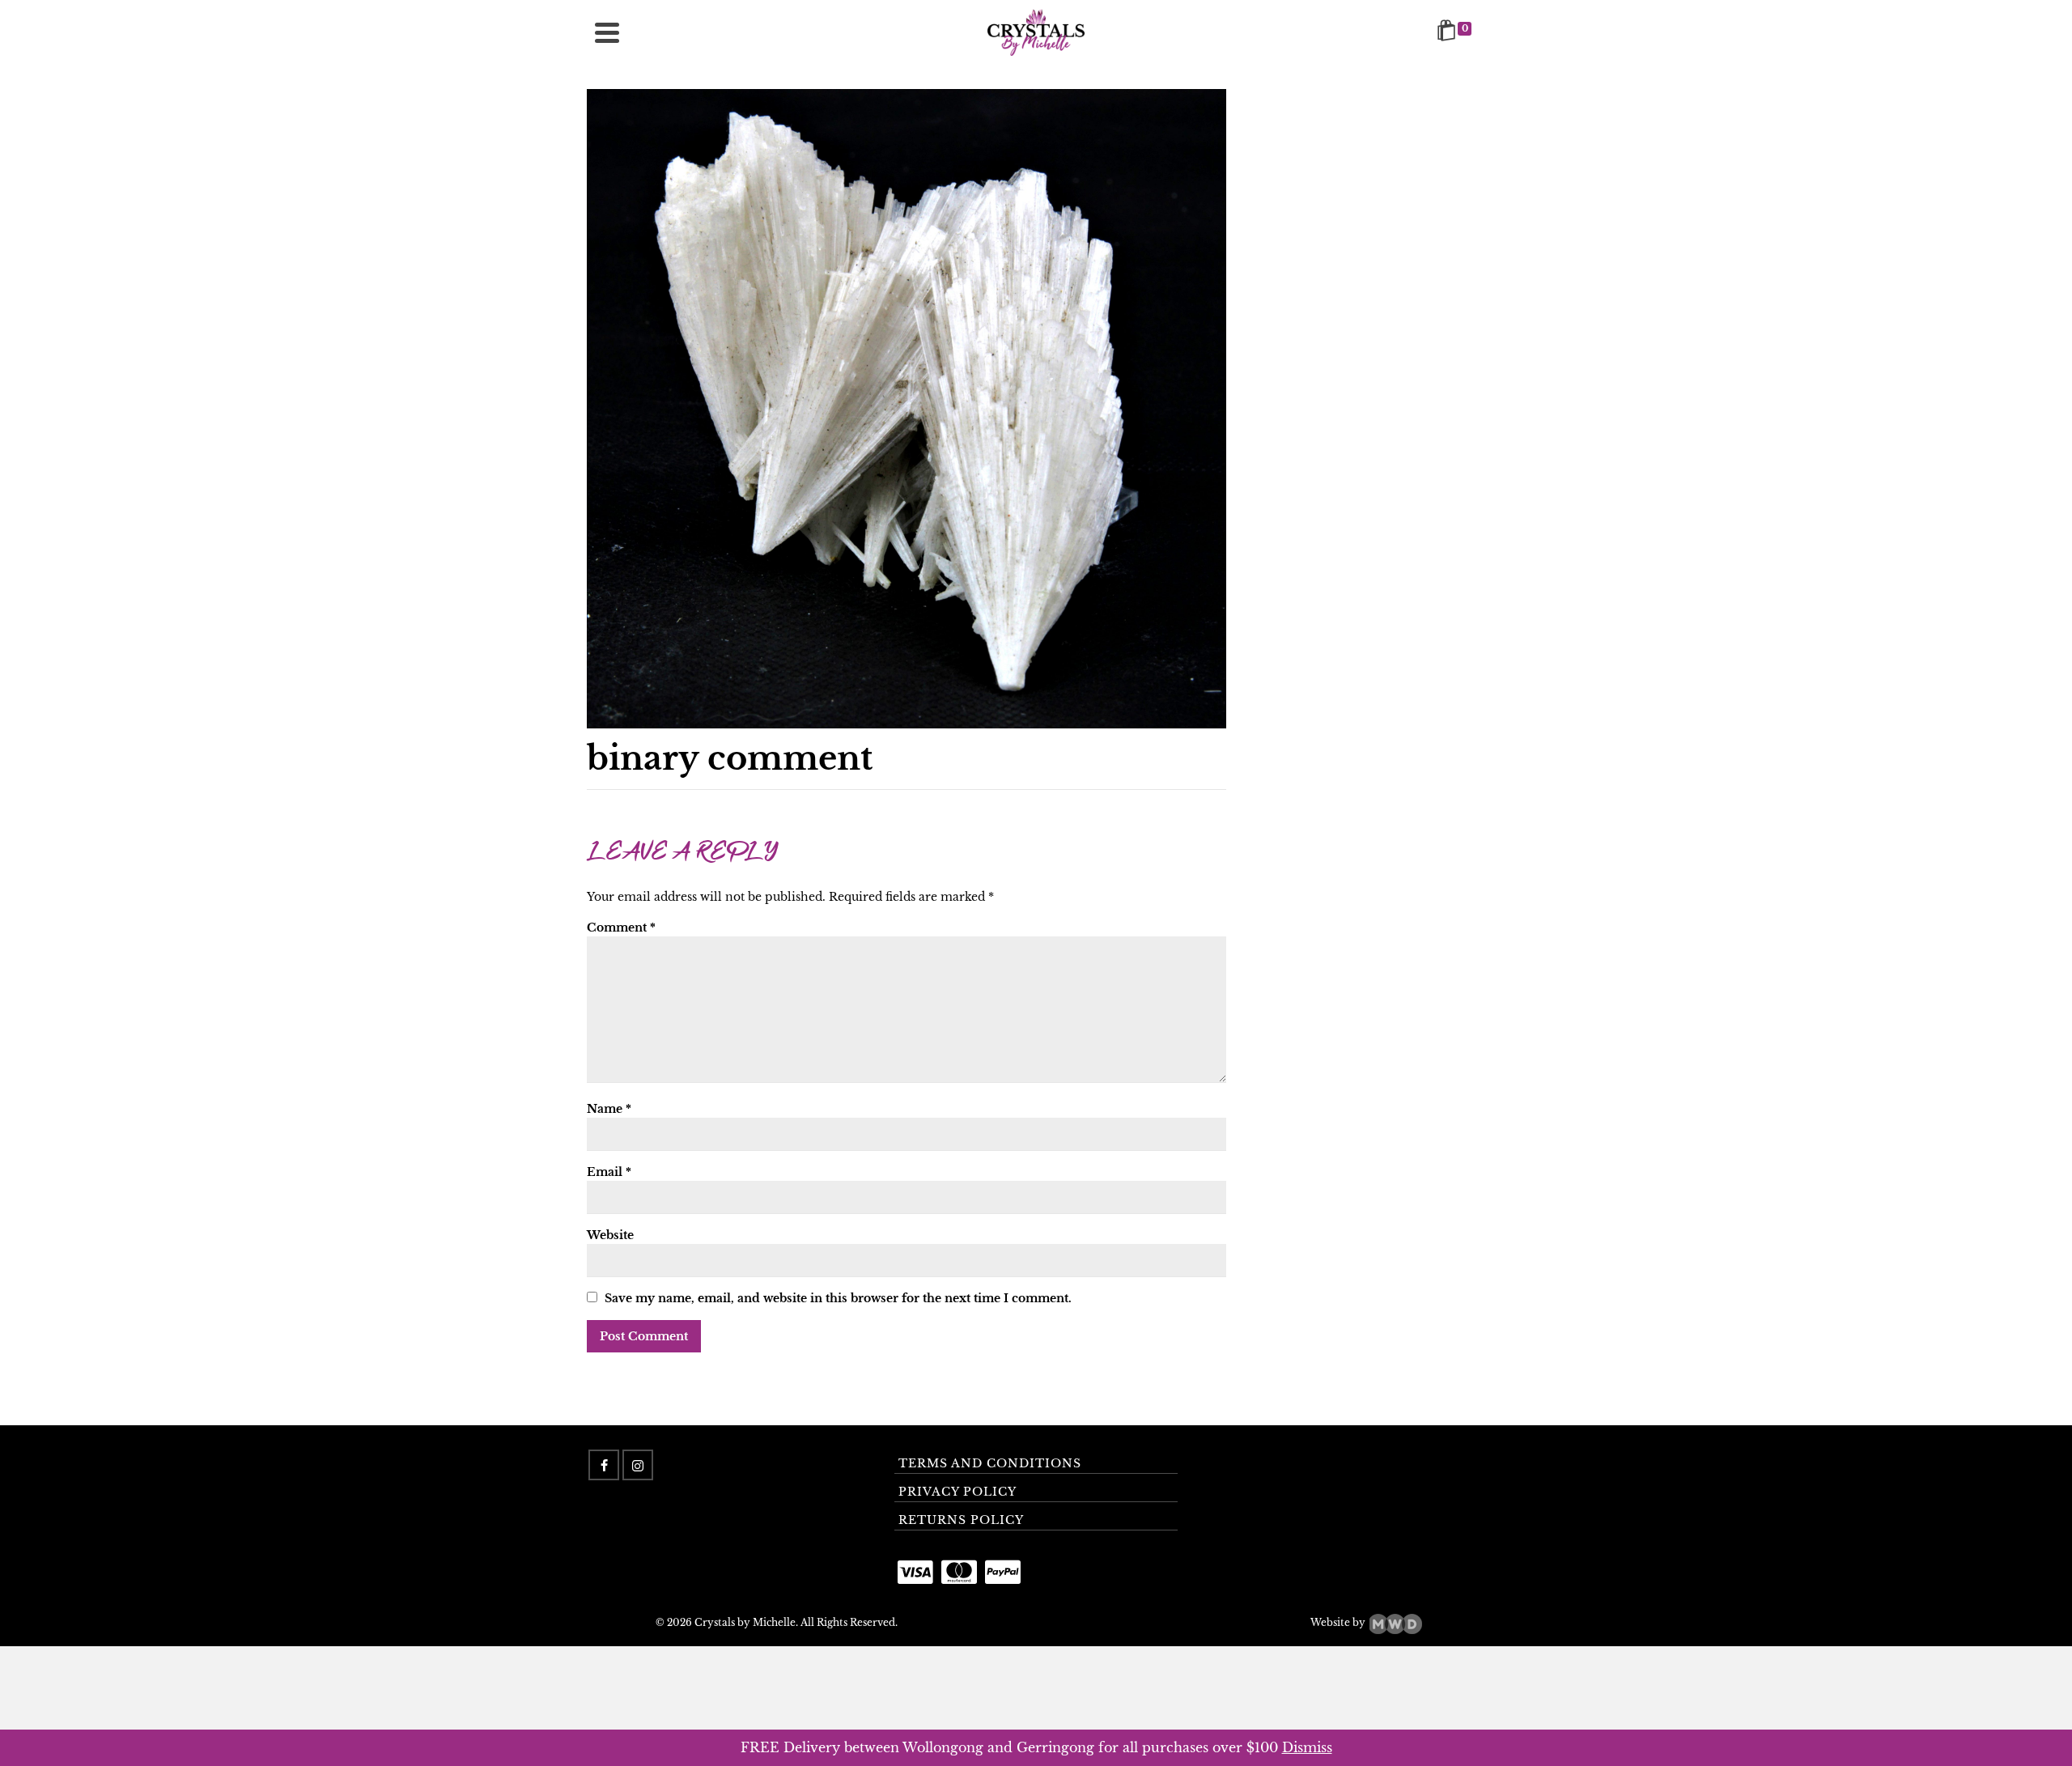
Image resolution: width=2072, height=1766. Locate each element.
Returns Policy (961, 1520)
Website (610, 1235)
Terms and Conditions (990, 1463)
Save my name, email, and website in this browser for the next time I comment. (838, 1298)
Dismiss (1307, 1747)
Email (609, 1172)
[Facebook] (604, 1465)
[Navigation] (607, 32)
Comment (621, 928)
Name (609, 1109)
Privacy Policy (957, 1492)
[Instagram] (638, 1465)
